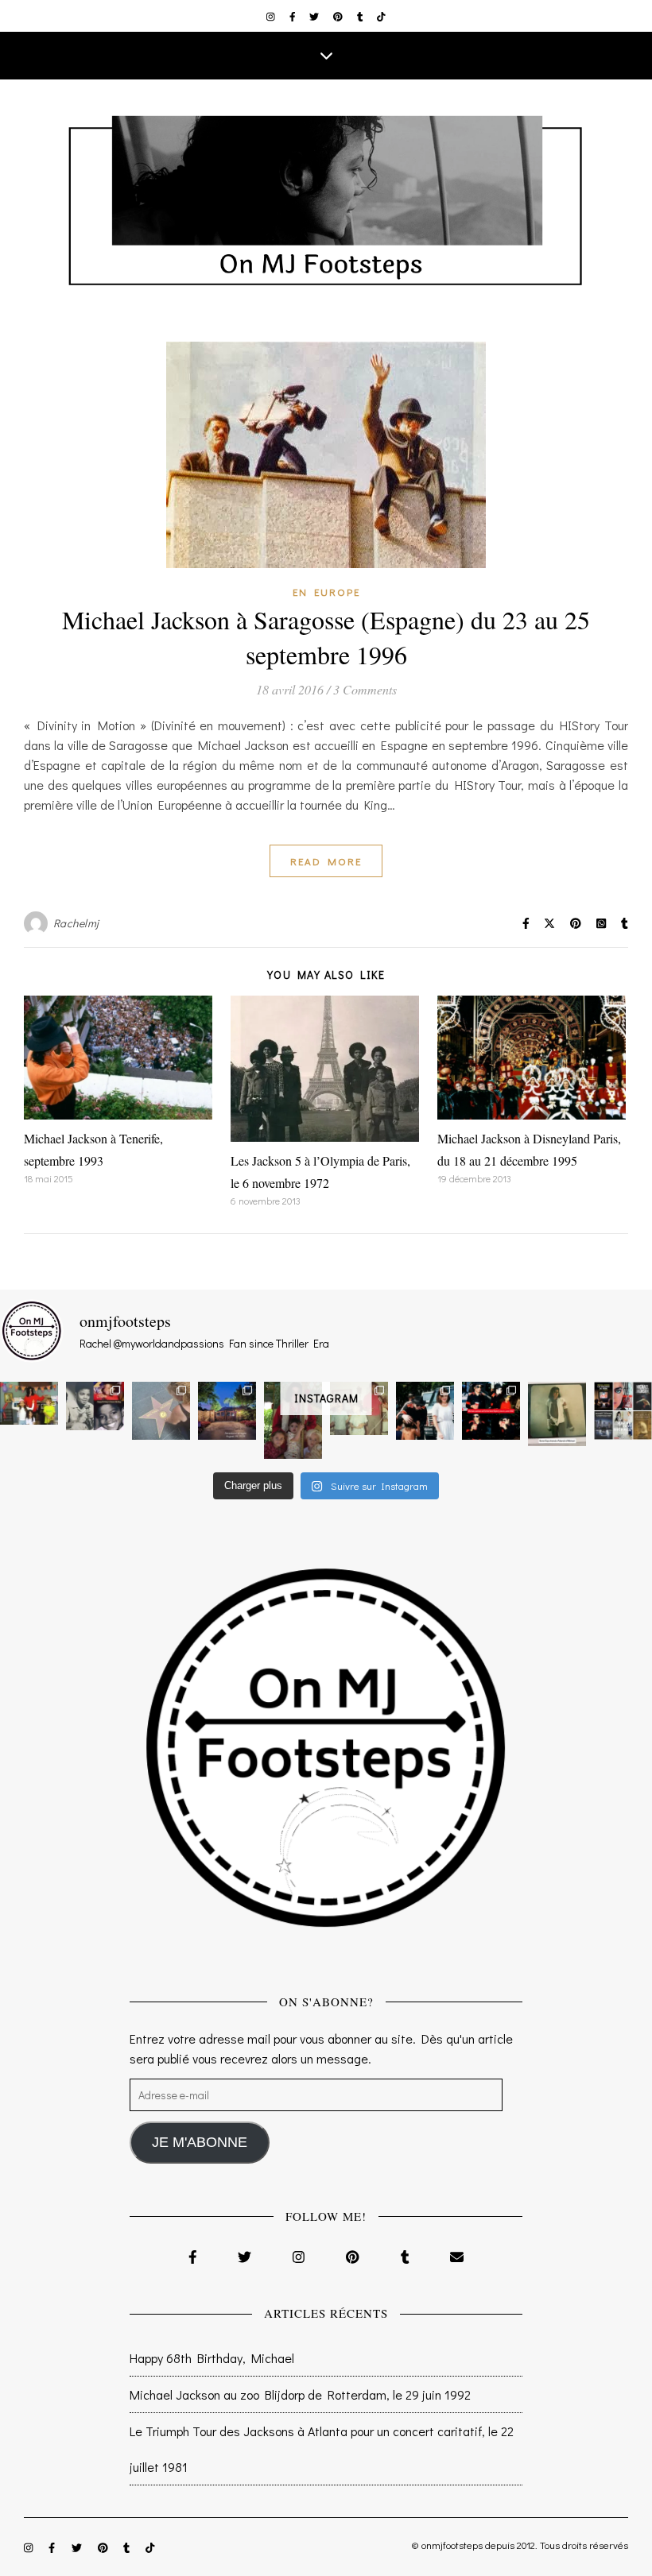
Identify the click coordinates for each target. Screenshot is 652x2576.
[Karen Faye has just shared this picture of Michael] (557, 1414)
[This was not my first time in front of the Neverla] (227, 1411)
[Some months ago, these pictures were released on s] (491, 1411)
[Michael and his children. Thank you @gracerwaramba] (293, 1420)
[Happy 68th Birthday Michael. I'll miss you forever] (95, 1406)
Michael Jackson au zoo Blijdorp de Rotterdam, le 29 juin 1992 (300, 2394)
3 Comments (365, 689)
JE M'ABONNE (200, 2142)
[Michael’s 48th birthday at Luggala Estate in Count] (29, 1403)
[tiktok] (381, 16)
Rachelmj (76, 923)
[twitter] (315, 16)
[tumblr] (361, 16)
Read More (326, 861)
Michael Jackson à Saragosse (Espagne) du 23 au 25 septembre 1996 (326, 637)
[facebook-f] (294, 16)
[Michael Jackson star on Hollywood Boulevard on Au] (161, 1411)
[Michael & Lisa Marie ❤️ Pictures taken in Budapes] (425, 1411)
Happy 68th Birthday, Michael (212, 2358)
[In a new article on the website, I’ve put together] (623, 1411)
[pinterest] (339, 16)
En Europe (326, 592)
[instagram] (272, 16)
